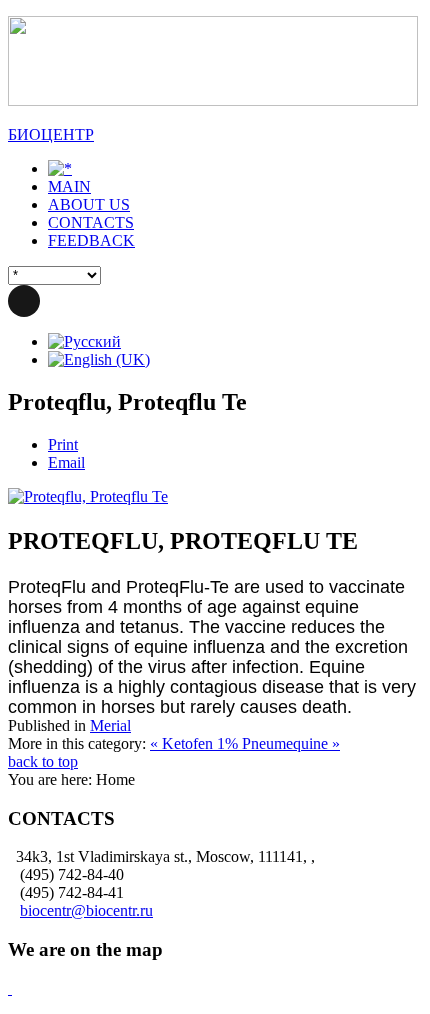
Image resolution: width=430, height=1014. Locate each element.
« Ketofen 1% (196, 743)
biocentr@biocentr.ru (86, 910)
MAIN (69, 186)
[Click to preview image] (88, 496)
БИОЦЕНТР (51, 134)
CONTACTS (91, 222)
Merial (110, 725)
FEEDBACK (91, 240)
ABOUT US (89, 204)
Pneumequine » (291, 743)
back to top (43, 761)
